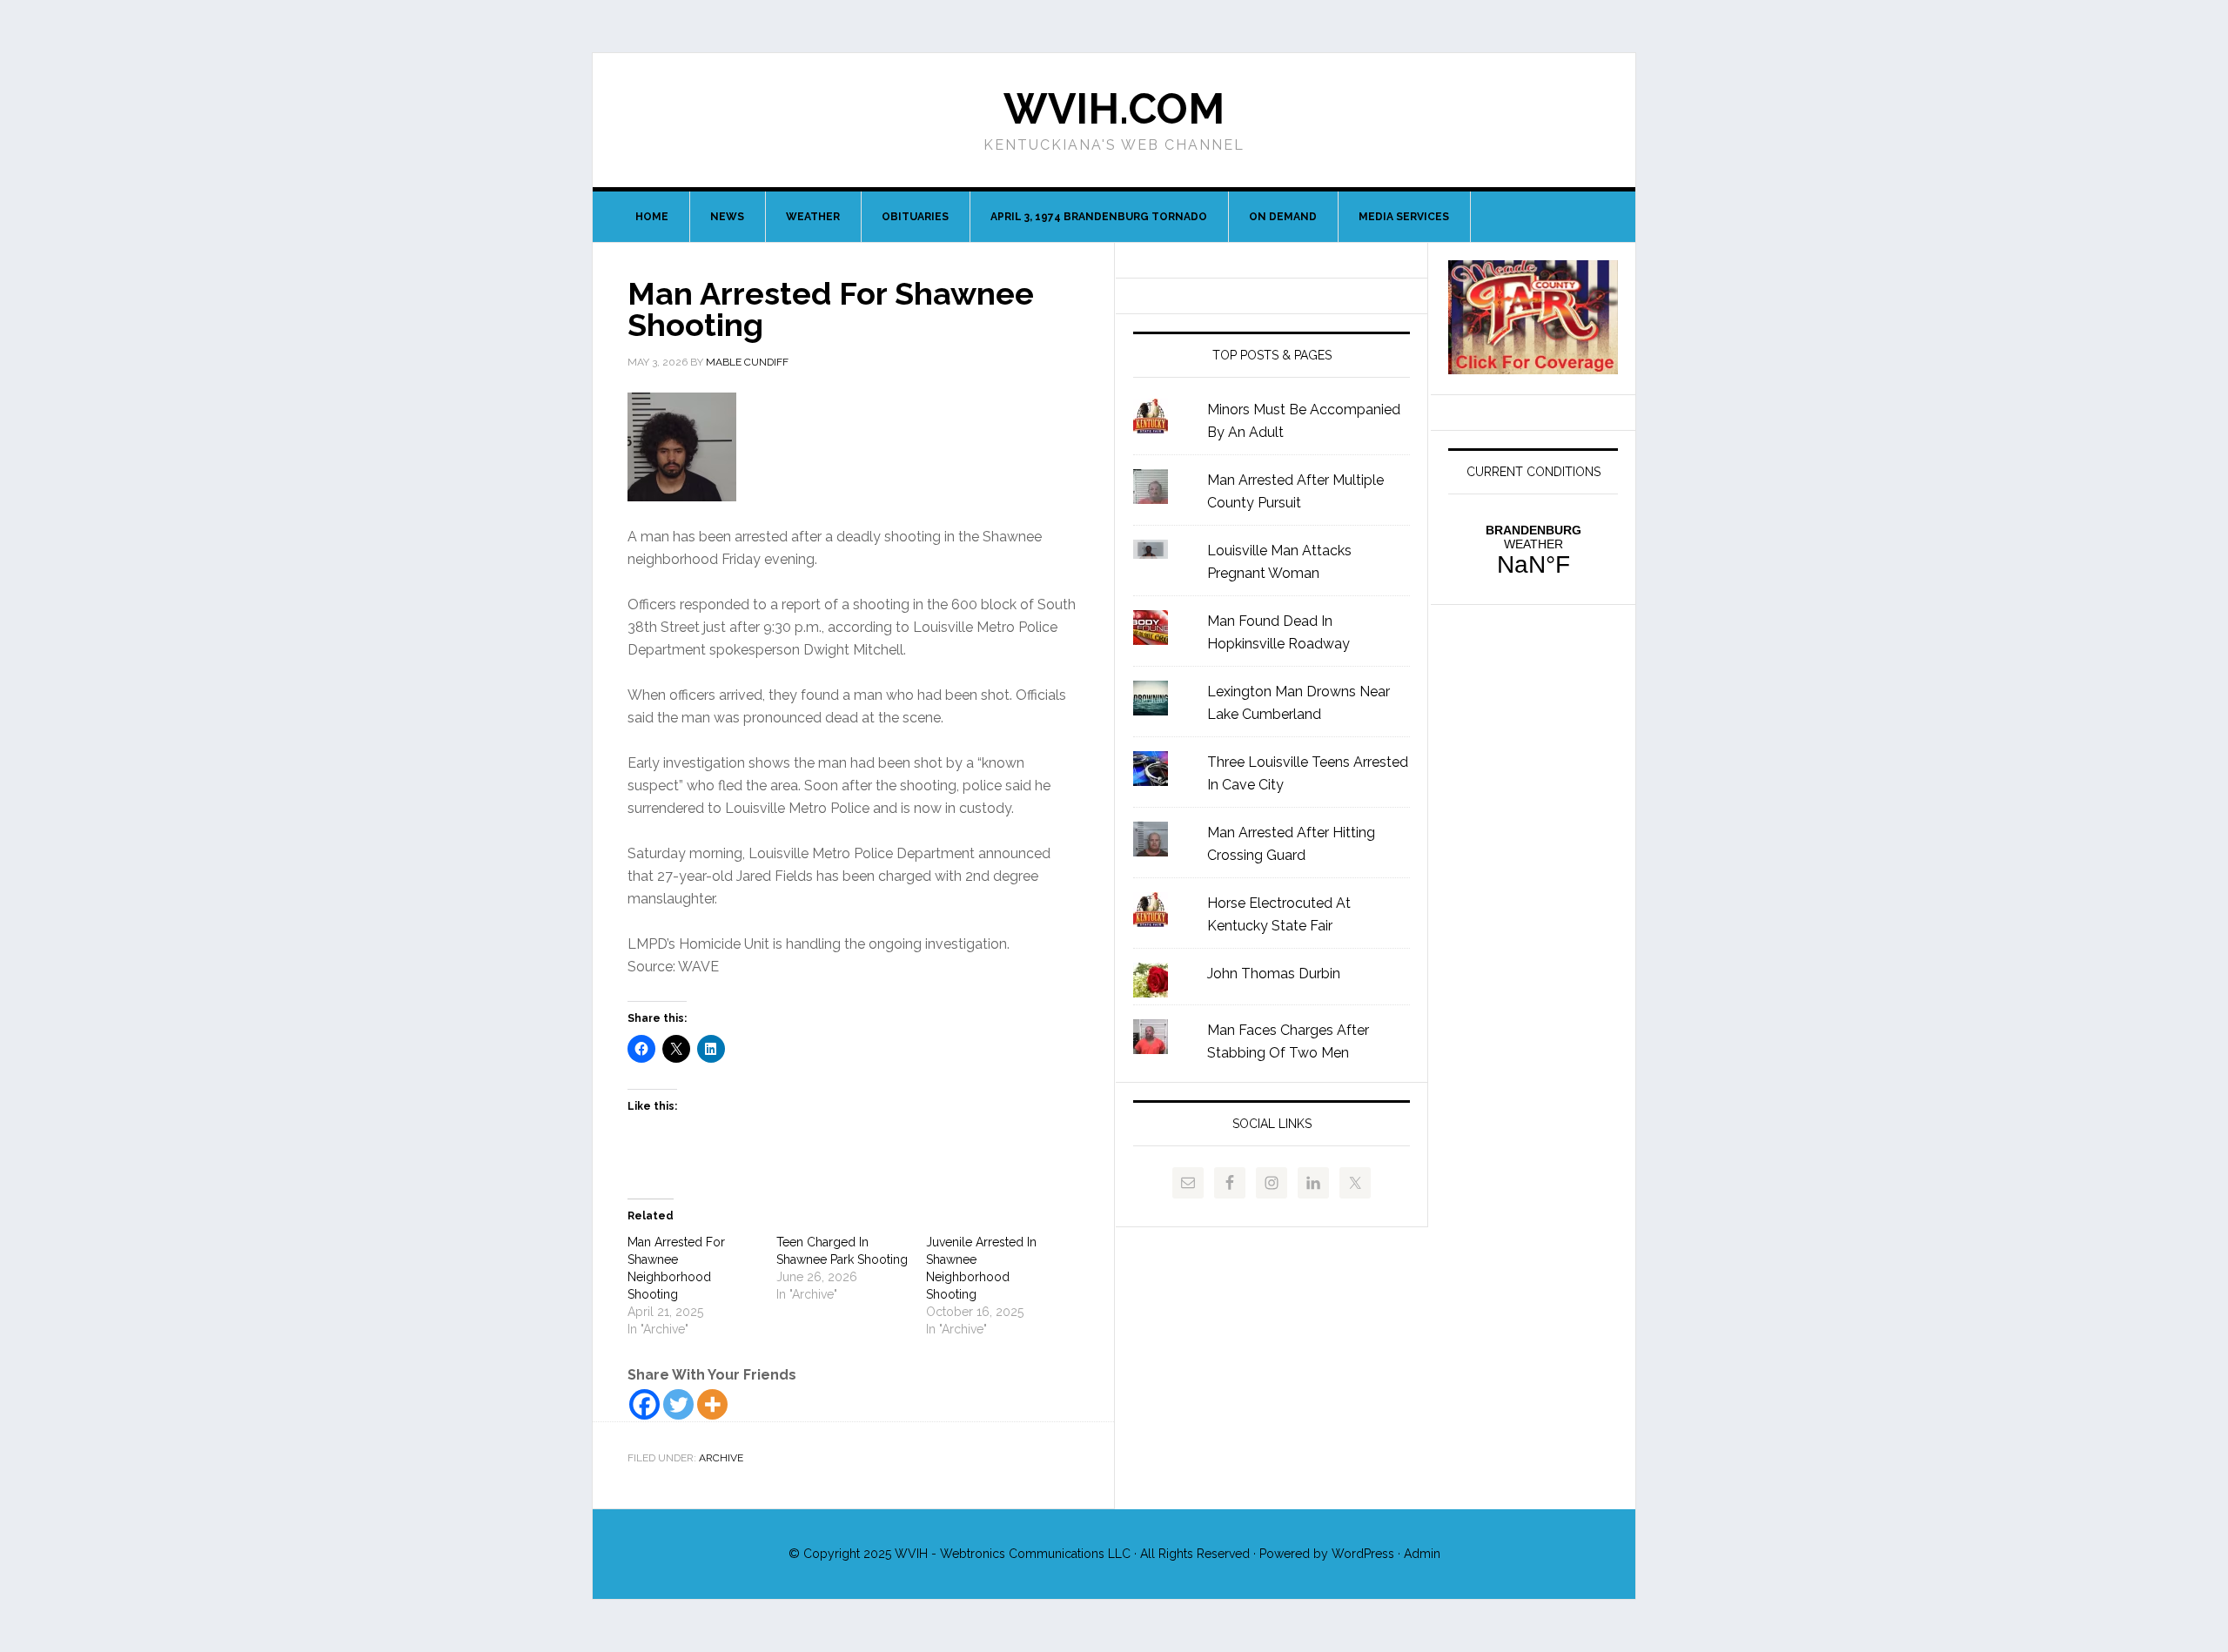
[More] (712, 1404)
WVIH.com (1114, 109)
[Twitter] (678, 1404)
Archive (721, 1458)
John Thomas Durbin (1274, 974)
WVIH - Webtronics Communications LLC (1013, 1554)
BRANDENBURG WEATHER (1533, 551)
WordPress (1363, 1554)
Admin (1422, 1554)
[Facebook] (644, 1404)
